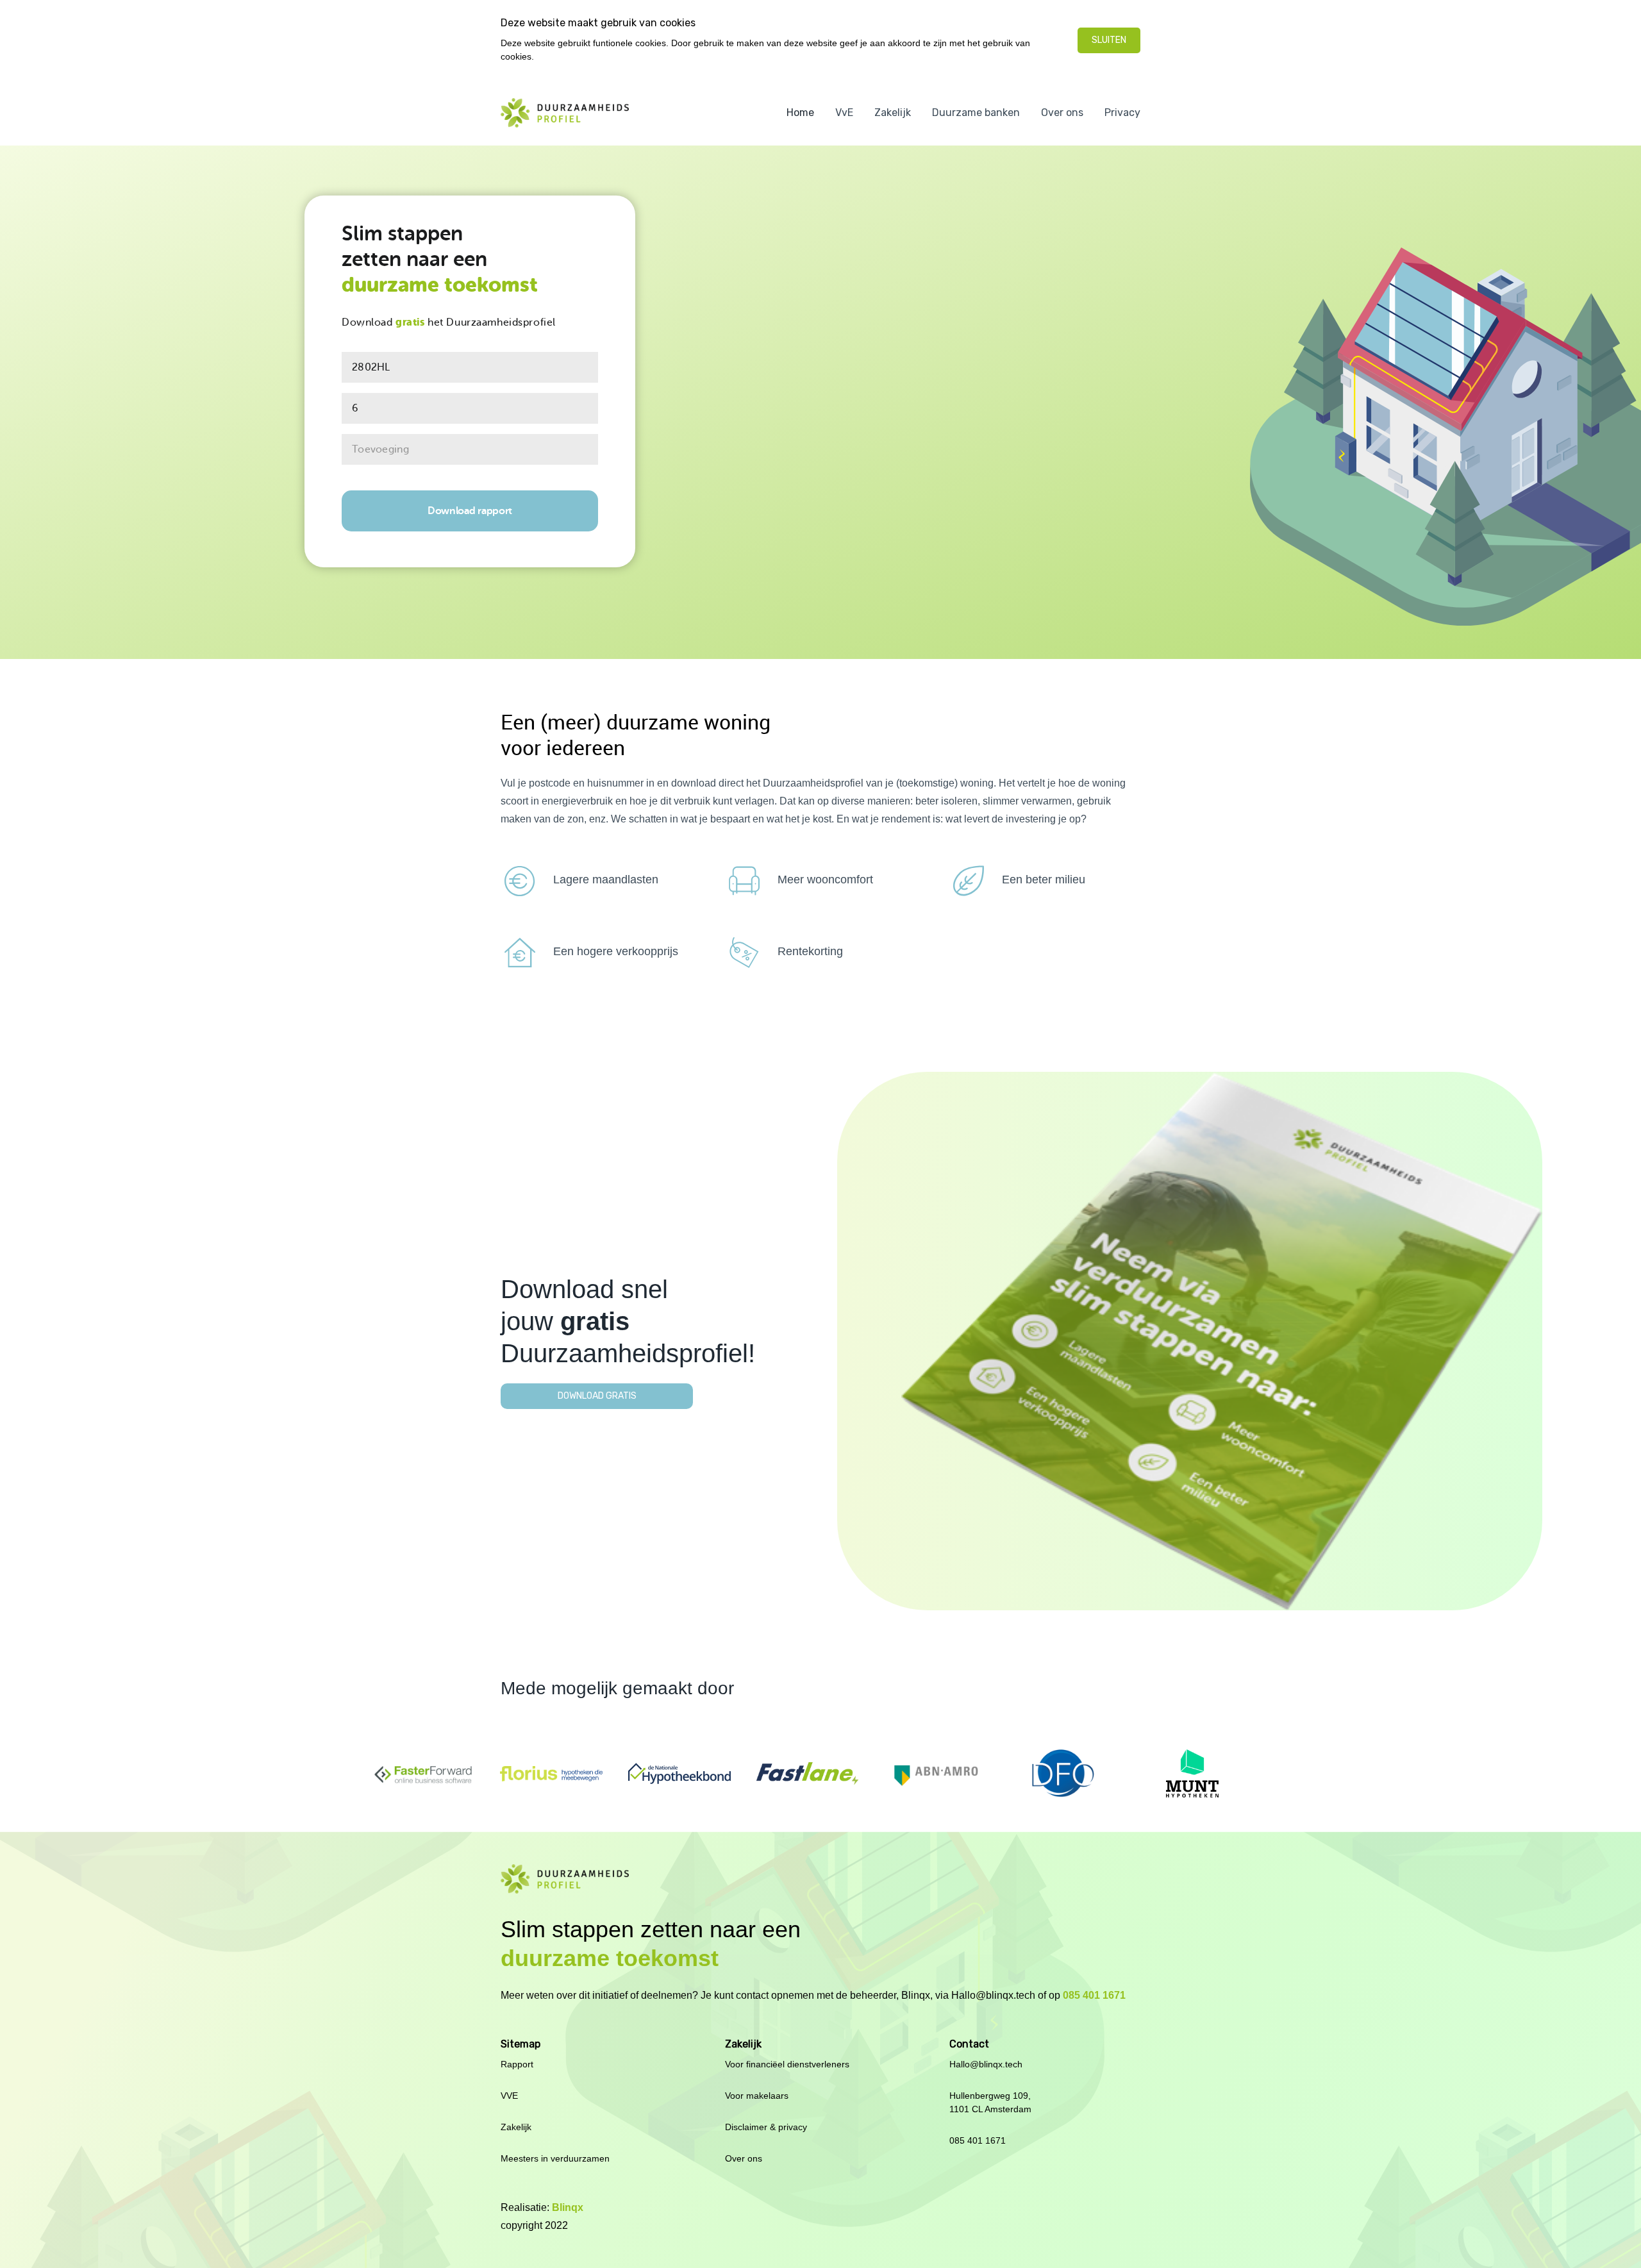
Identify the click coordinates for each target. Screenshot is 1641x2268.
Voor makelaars (757, 2096)
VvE (844, 113)
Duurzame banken (976, 113)
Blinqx (566, 2207)
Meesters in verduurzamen (555, 2158)
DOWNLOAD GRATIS (597, 1396)
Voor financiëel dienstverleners (787, 2064)
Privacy (1122, 113)
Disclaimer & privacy (766, 2127)
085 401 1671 (1094, 1995)
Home (800, 113)
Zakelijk (893, 113)
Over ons (1062, 113)
